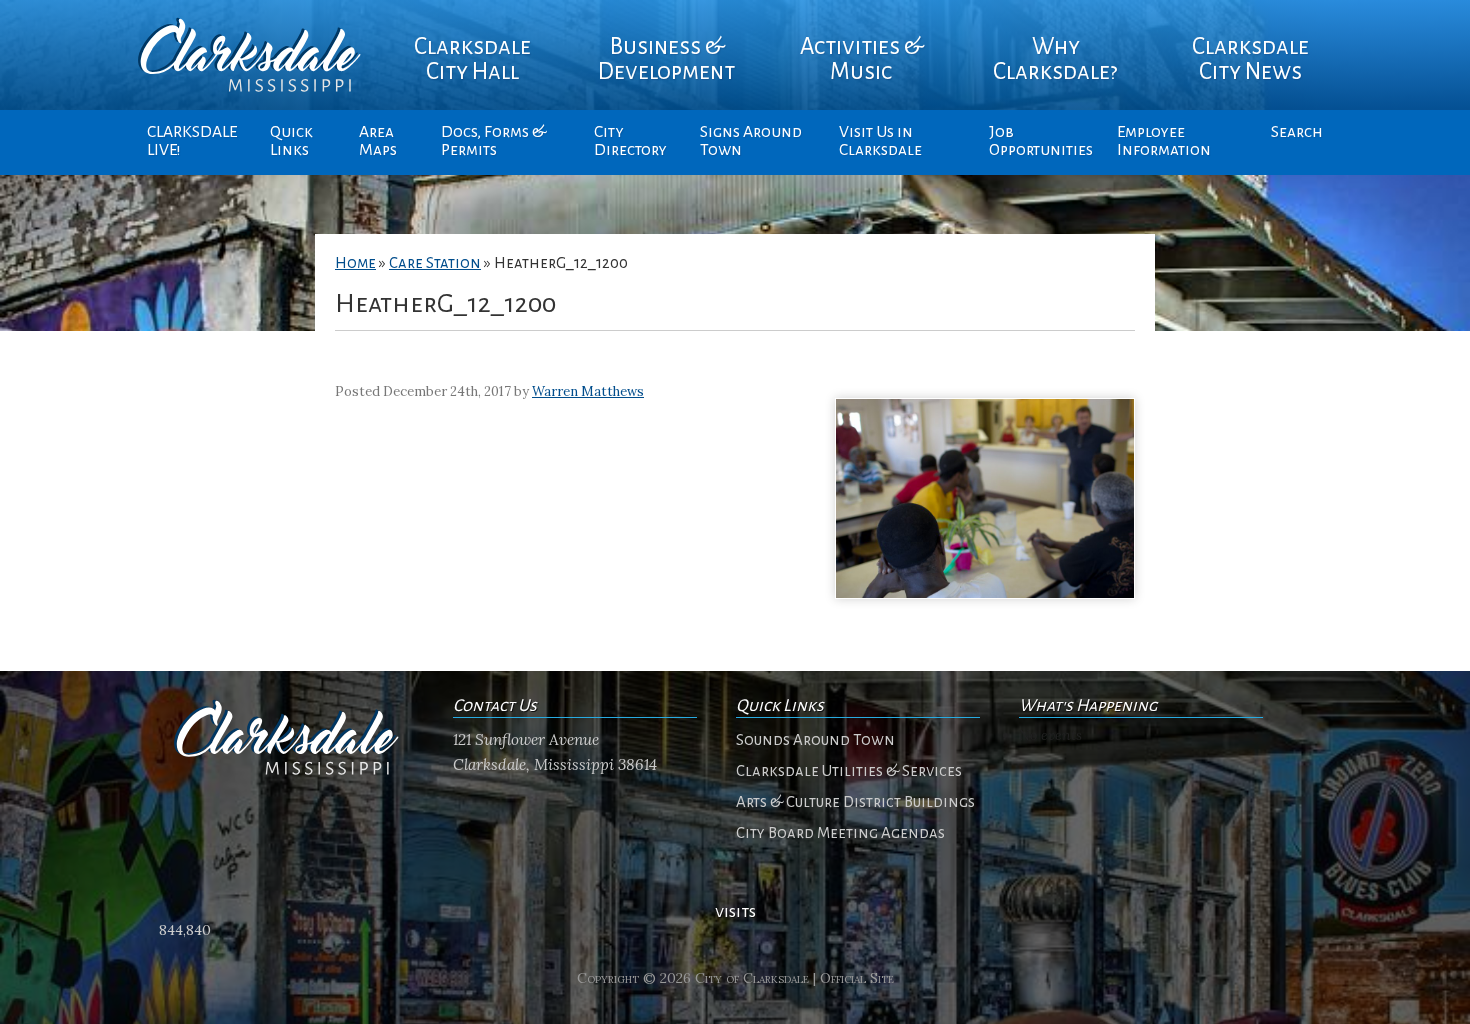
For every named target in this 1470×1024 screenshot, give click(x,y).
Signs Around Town (751, 141)
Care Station (435, 263)
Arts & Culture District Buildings (855, 802)
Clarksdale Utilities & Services (849, 771)
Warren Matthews (588, 391)
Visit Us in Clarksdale (880, 141)
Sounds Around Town (815, 740)
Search (1297, 132)
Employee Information (1164, 141)
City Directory (630, 141)
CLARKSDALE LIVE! (192, 141)
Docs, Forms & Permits (493, 141)
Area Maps (378, 141)
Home (355, 263)
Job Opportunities (1041, 141)
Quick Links (291, 141)
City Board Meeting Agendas (840, 833)
